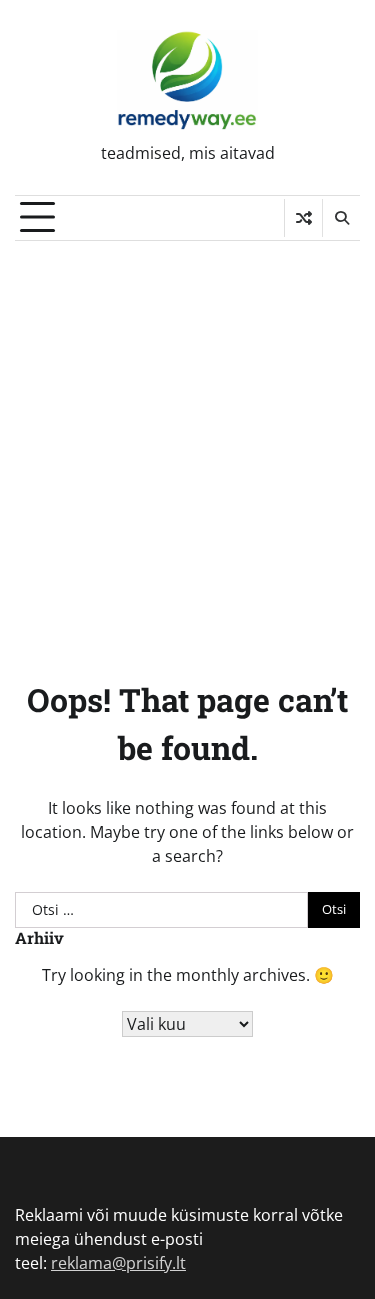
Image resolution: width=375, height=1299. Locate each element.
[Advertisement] (187, 438)
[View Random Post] (303, 218)
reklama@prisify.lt (118, 1263)
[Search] (341, 218)
